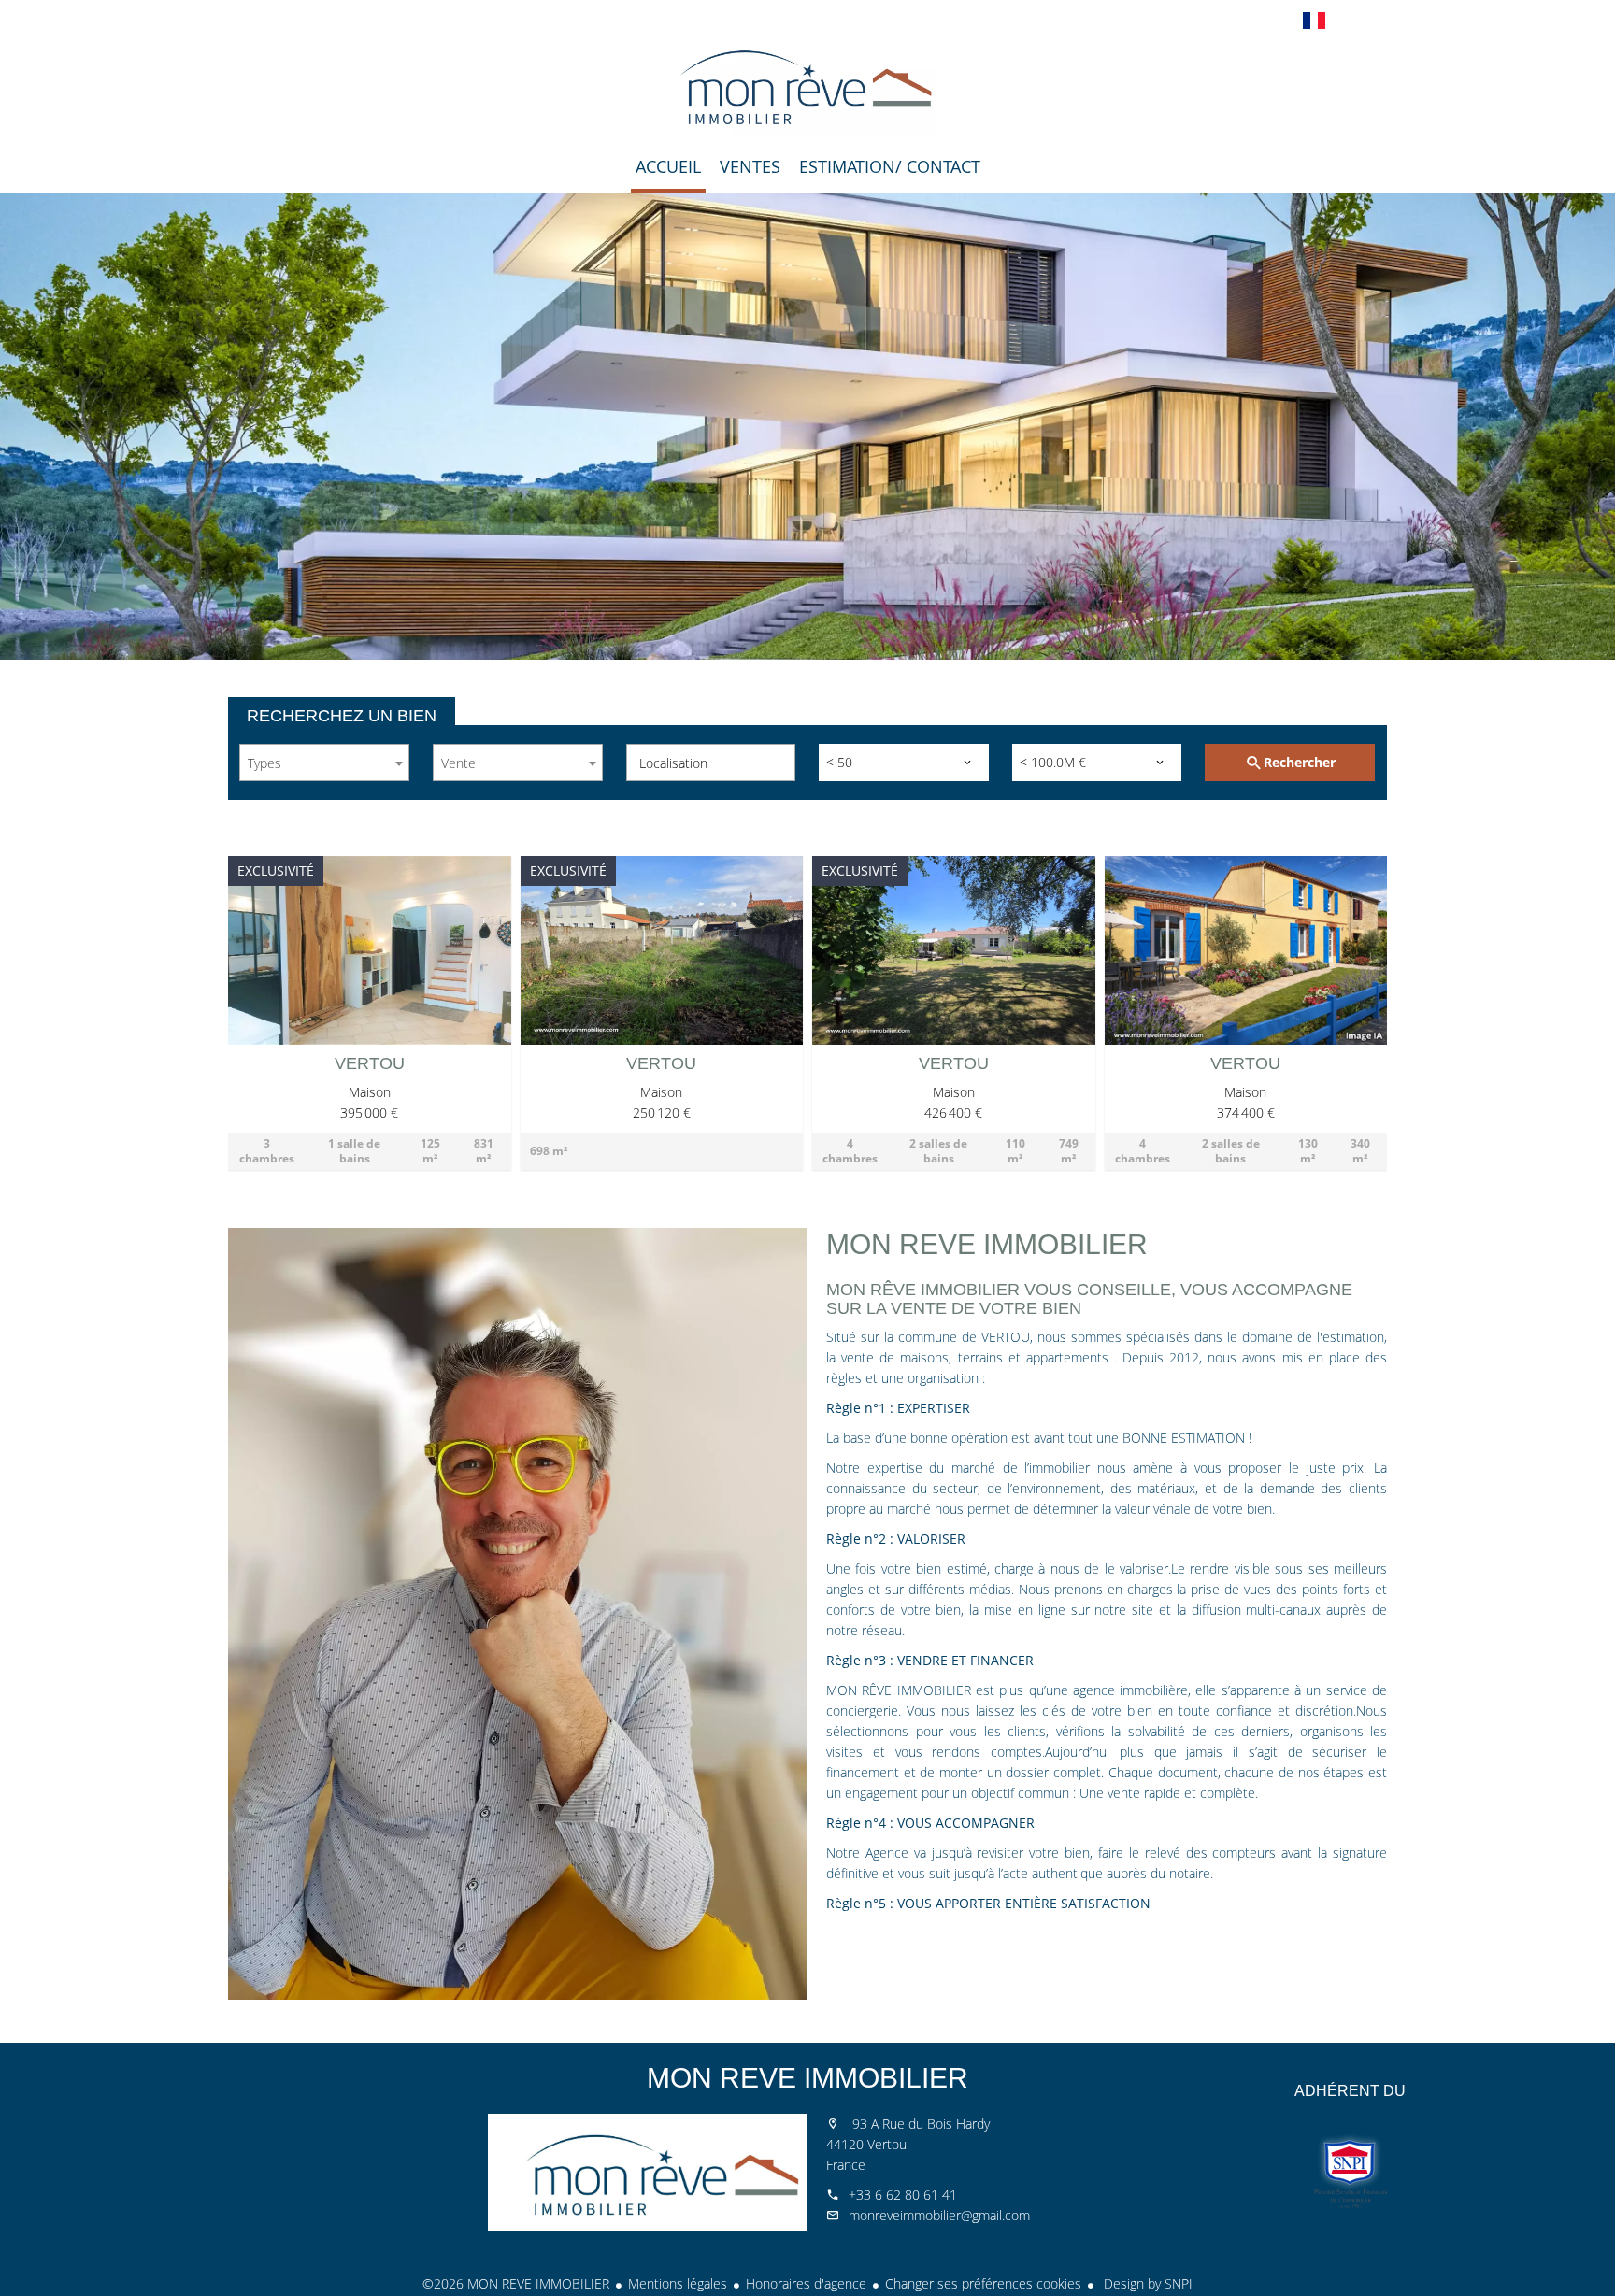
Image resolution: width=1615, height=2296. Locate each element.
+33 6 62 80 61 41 (903, 2195)
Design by (1146, 2283)
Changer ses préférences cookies (983, 2283)
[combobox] (324, 763)
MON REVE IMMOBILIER (807, 2078)
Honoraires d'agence (806, 2283)
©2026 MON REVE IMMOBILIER (516, 2283)
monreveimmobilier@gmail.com (939, 2215)
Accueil (807, 88)
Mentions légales (678, 2283)
